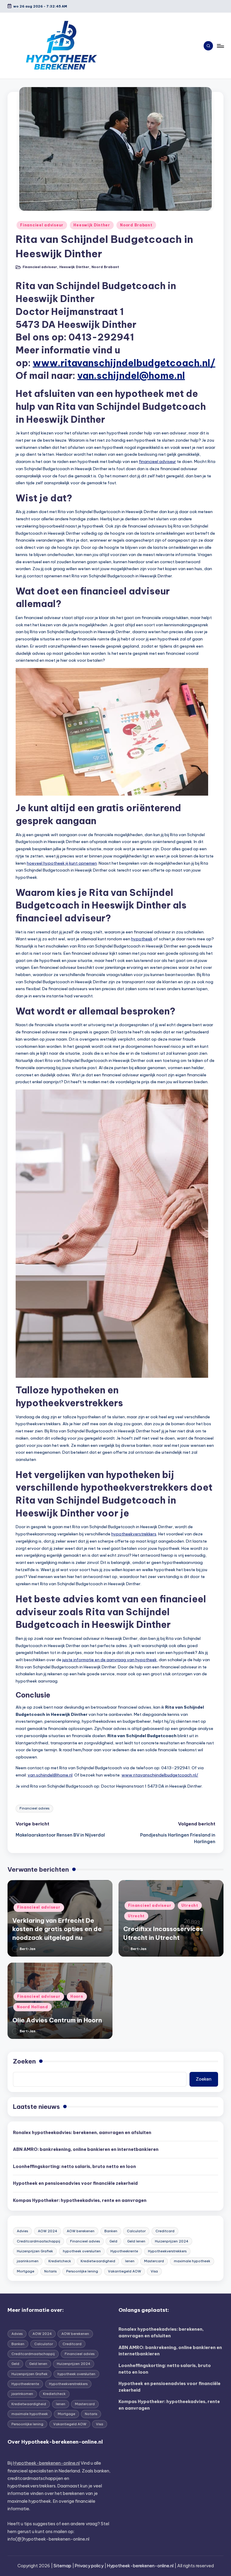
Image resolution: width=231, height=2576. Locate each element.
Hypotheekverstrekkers (167, 2251)
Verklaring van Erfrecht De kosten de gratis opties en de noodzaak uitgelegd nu (57, 1929)
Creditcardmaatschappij (38, 2241)
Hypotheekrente (124, 2251)
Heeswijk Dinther (92, 225)
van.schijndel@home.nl (131, 375)
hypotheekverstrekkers (134, 1534)
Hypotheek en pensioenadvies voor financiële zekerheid (75, 2183)
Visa (154, 2271)
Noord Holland (32, 2007)
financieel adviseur (157, 461)
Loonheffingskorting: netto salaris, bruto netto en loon (74, 2166)
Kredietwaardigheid (98, 2261)
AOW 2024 (48, 2231)
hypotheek (142, 939)
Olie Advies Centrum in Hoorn (57, 2020)
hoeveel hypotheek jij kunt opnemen (62, 863)
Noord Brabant (136, 225)
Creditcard (165, 2231)
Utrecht (190, 1905)
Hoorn (77, 1996)
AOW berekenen (81, 2231)
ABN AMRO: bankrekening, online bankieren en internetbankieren (86, 2149)
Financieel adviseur (42, 225)
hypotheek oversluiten (82, 2251)
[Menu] (220, 46)
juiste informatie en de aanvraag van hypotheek (109, 1660)
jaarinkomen (28, 2261)
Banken (111, 2231)
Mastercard (154, 2261)
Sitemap (62, 2566)
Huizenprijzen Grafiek (35, 2251)
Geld (113, 2241)
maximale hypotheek (192, 2261)
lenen (130, 2261)
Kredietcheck (60, 2261)
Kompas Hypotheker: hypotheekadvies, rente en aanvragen (80, 2200)
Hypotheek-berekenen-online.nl (46, 2463)
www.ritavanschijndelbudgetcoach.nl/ (124, 363)
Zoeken (24, 2061)
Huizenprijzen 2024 (172, 2241)
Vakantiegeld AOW (125, 2271)
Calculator (136, 2231)
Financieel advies (34, 1808)
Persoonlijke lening (82, 2271)
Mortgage (26, 2271)
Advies (22, 2231)
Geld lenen (136, 2241)
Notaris (50, 2271)
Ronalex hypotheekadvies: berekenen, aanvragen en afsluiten (82, 2133)
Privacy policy (89, 2566)
